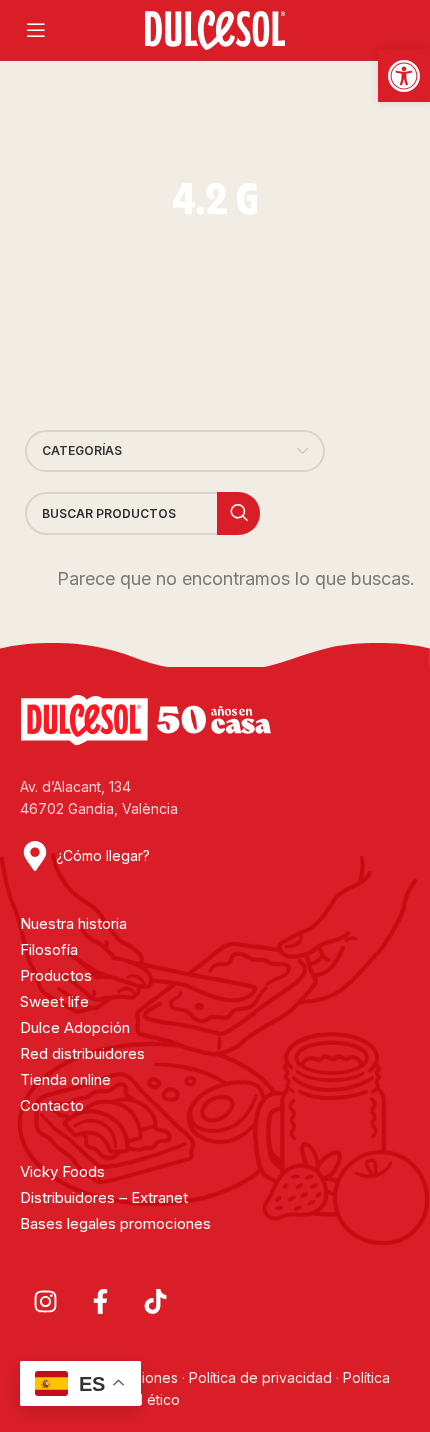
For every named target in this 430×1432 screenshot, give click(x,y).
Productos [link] (56, 975)
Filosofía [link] (49, 949)
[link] (404, 76)
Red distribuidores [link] (82, 1053)
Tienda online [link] (65, 1079)
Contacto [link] (52, 1105)
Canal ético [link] (143, 1399)
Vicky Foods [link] (62, 1171)
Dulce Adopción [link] (75, 1027)
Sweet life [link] (54, 1001)
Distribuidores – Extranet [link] (104, 1197)
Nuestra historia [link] (73, 923)
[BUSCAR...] (238, 513)
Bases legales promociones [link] (115, 1223)
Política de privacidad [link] (260, 1377)
